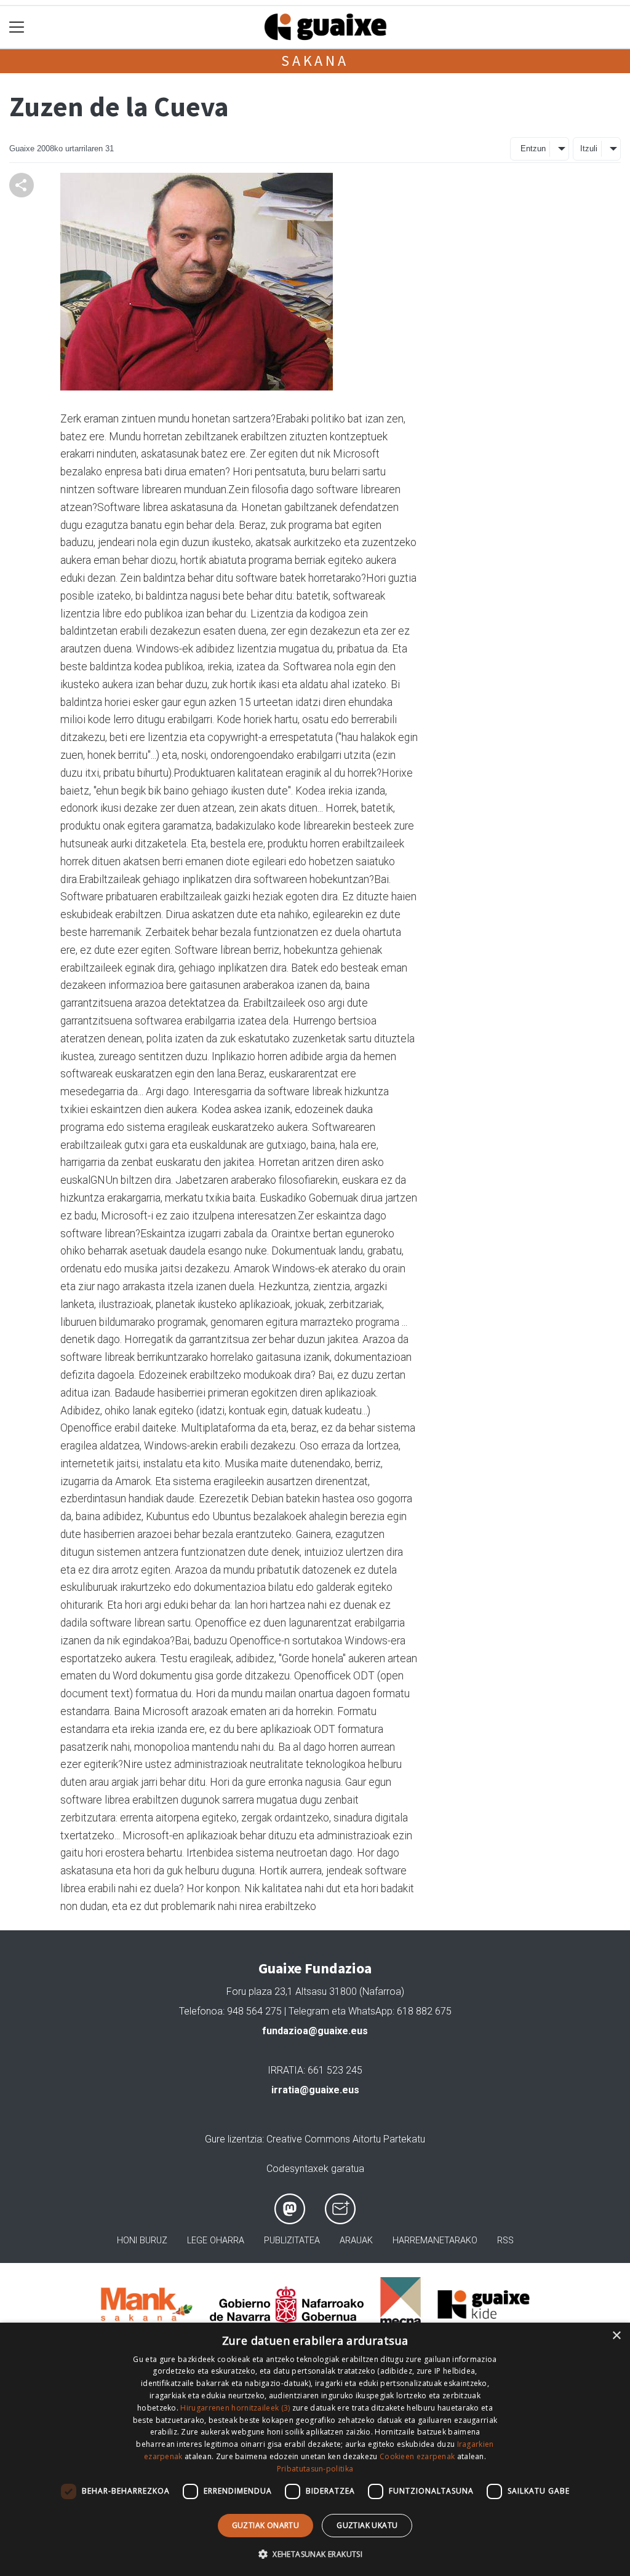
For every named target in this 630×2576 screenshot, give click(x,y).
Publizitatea (292, 2241)
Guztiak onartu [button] (266, 2525)
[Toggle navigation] (17, 27)
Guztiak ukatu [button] (367, 2525)
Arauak (356, 2241)
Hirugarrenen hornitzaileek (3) (235, 2408)
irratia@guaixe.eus (315, 2090)
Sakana (315, 61)
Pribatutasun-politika (315, 2469)
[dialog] (315, 2449)
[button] (315, 2554)
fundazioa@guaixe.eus (315, 2031)
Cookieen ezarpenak (417, 2456)
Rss (505, 2241)
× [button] (616, 2336)
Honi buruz (142, 2241)
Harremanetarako (435, 2241)
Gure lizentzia (233, 2139)
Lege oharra (216, 2241)
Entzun (533, 149)
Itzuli (589, 149)
